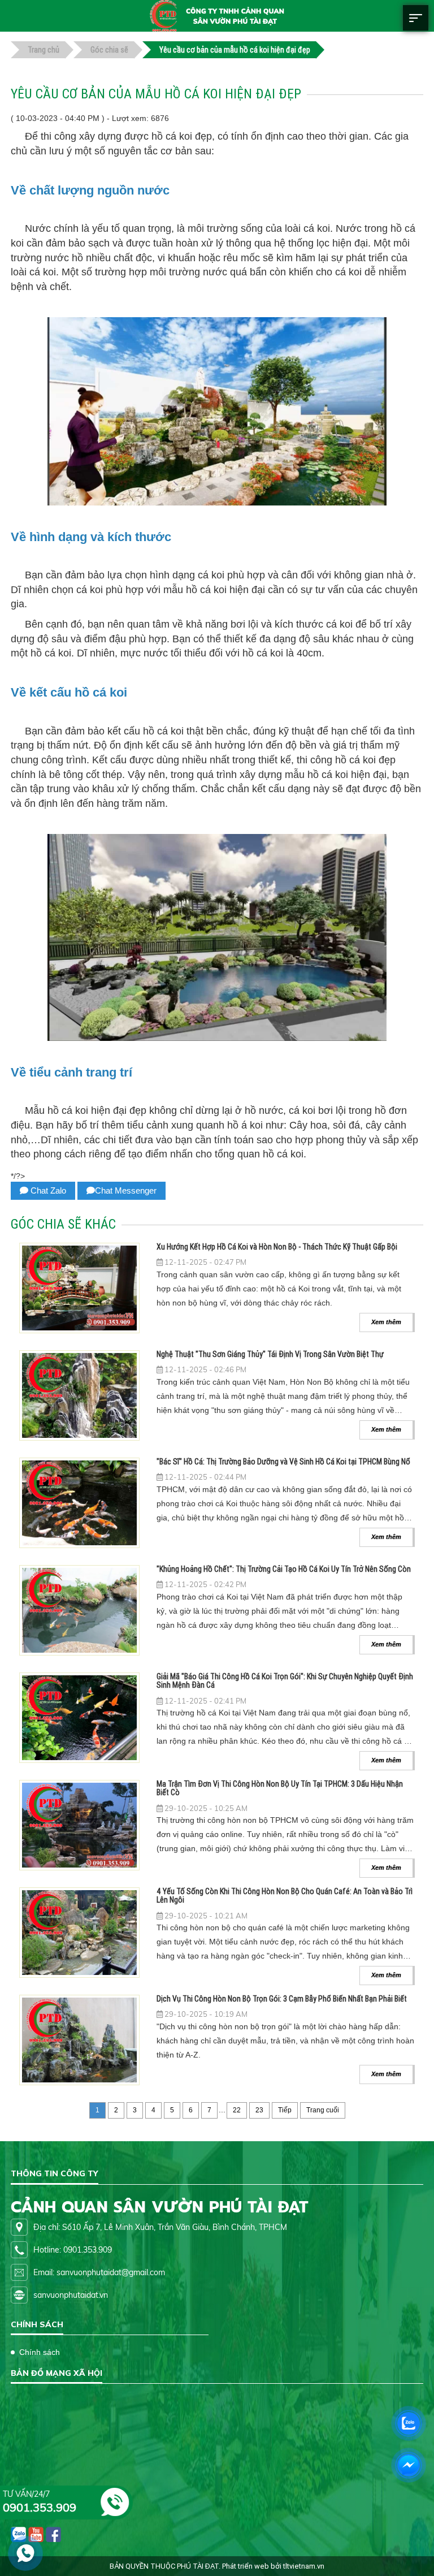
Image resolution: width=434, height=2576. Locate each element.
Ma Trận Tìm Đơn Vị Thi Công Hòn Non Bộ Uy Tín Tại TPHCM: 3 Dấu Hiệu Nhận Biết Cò (280, 1788)
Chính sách (40, 2352)
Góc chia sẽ (109, 50)
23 (259, 2110)
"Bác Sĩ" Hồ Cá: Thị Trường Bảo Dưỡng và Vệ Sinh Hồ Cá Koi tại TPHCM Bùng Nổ (283, 1462)
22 (237, 2110)
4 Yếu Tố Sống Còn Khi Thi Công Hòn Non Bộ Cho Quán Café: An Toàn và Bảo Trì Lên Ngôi (285, 1896)
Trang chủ (44, 50)
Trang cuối (323, 2110)
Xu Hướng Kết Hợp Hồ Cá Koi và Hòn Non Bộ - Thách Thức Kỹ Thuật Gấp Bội (277, 1247)
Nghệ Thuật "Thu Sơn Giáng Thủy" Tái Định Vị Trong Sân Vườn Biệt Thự (270, 1354)
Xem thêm (386, 1322)
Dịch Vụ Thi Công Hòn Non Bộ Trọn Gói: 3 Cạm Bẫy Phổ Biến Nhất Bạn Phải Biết (282, 1999)
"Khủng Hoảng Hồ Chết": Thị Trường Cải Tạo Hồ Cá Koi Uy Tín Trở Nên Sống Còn (284, 1569)
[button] (416, 28)
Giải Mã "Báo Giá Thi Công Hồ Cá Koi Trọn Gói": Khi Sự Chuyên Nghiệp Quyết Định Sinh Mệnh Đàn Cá (285, 1681)
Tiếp (285, 2110)
